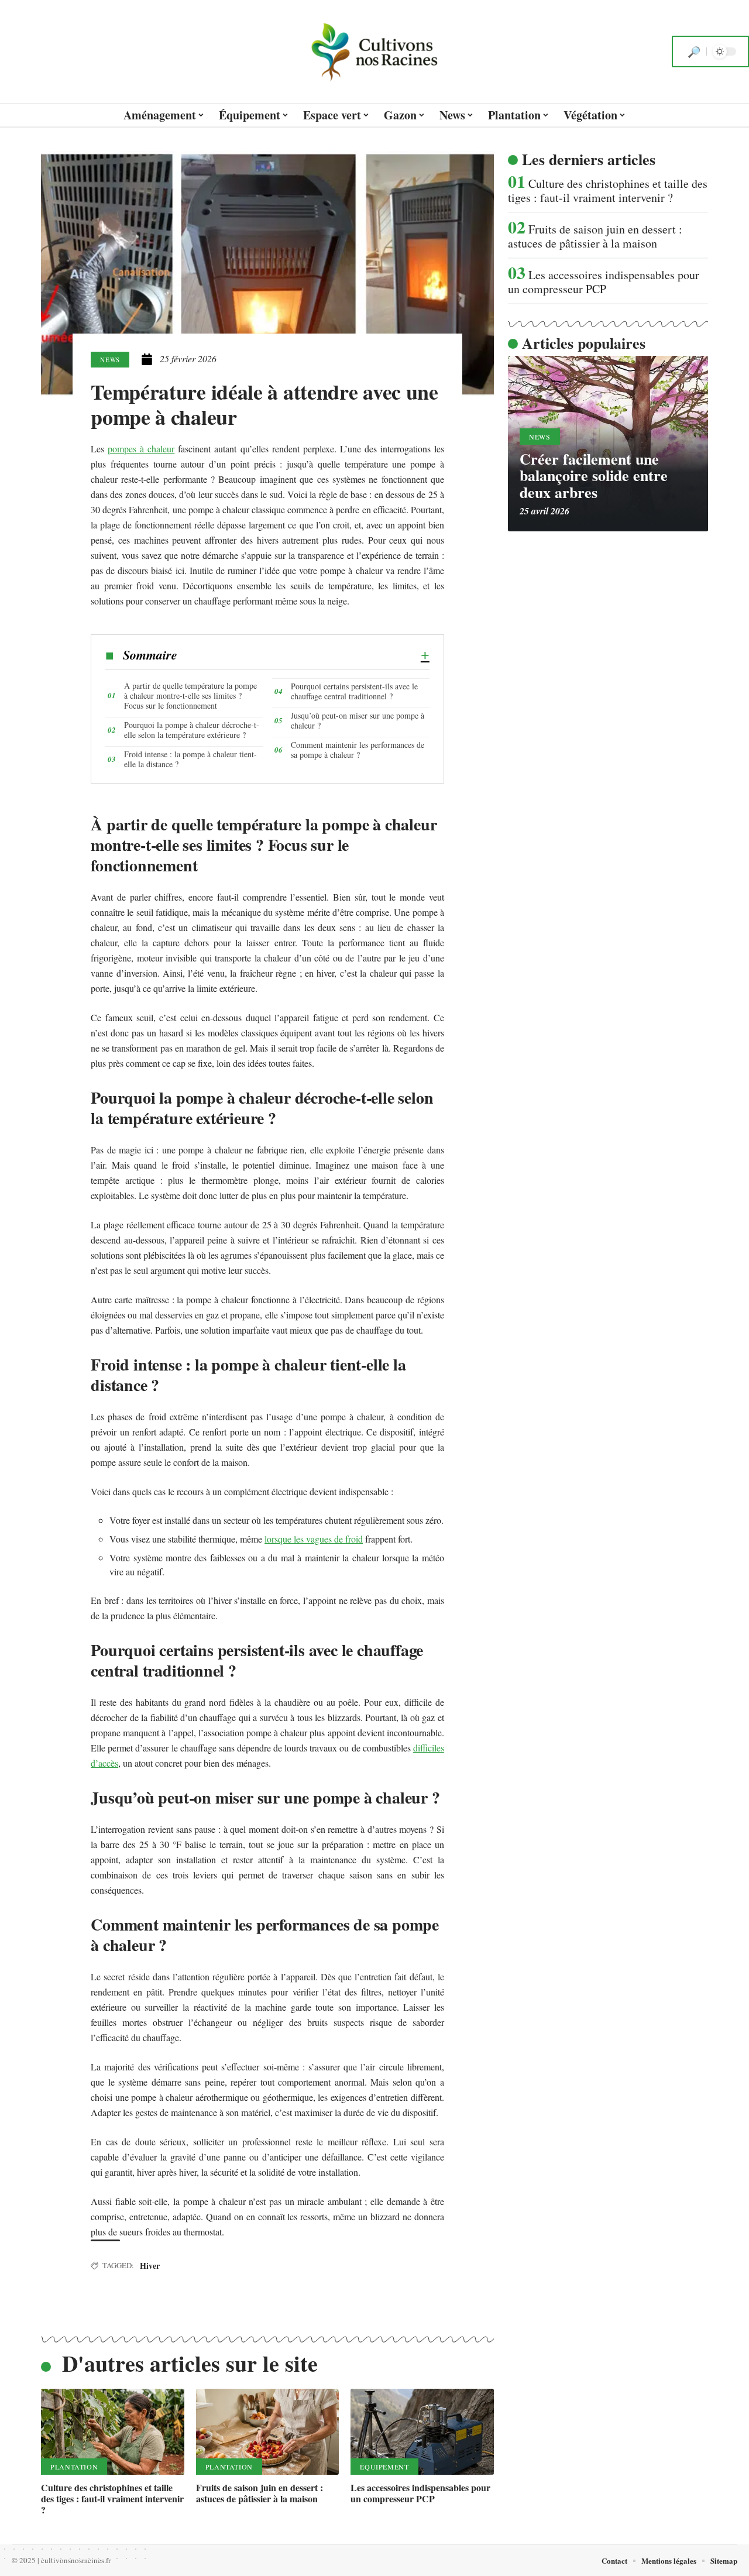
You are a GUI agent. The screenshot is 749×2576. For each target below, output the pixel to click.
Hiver (150, 2266)
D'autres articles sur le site (190, 2363)
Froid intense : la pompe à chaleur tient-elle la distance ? (190, 759)
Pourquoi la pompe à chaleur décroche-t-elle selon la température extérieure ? (192, 730)
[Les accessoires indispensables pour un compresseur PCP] (422, 2432)
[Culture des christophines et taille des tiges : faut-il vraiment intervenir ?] (113, 2432)
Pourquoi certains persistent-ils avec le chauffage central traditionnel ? (354, 691)
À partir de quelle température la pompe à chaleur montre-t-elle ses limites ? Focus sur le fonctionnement (190, 695)
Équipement (384, 2467)
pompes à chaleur (141, 449)
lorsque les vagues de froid (314, 1539)
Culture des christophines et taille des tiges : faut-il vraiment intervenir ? (112, 2498)
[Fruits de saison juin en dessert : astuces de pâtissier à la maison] (268, 2432)
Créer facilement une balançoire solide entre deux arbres (594, 475)
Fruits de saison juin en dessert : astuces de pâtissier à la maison (260, 2493)
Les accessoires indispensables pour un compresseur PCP (420, 2493)
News (110, 360)
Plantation (74, 2467)
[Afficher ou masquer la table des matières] (303, 655)
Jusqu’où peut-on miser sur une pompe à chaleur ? (358, 720)
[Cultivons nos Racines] (374, 51)
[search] (694, 51)
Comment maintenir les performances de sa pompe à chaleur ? (358, 750)
